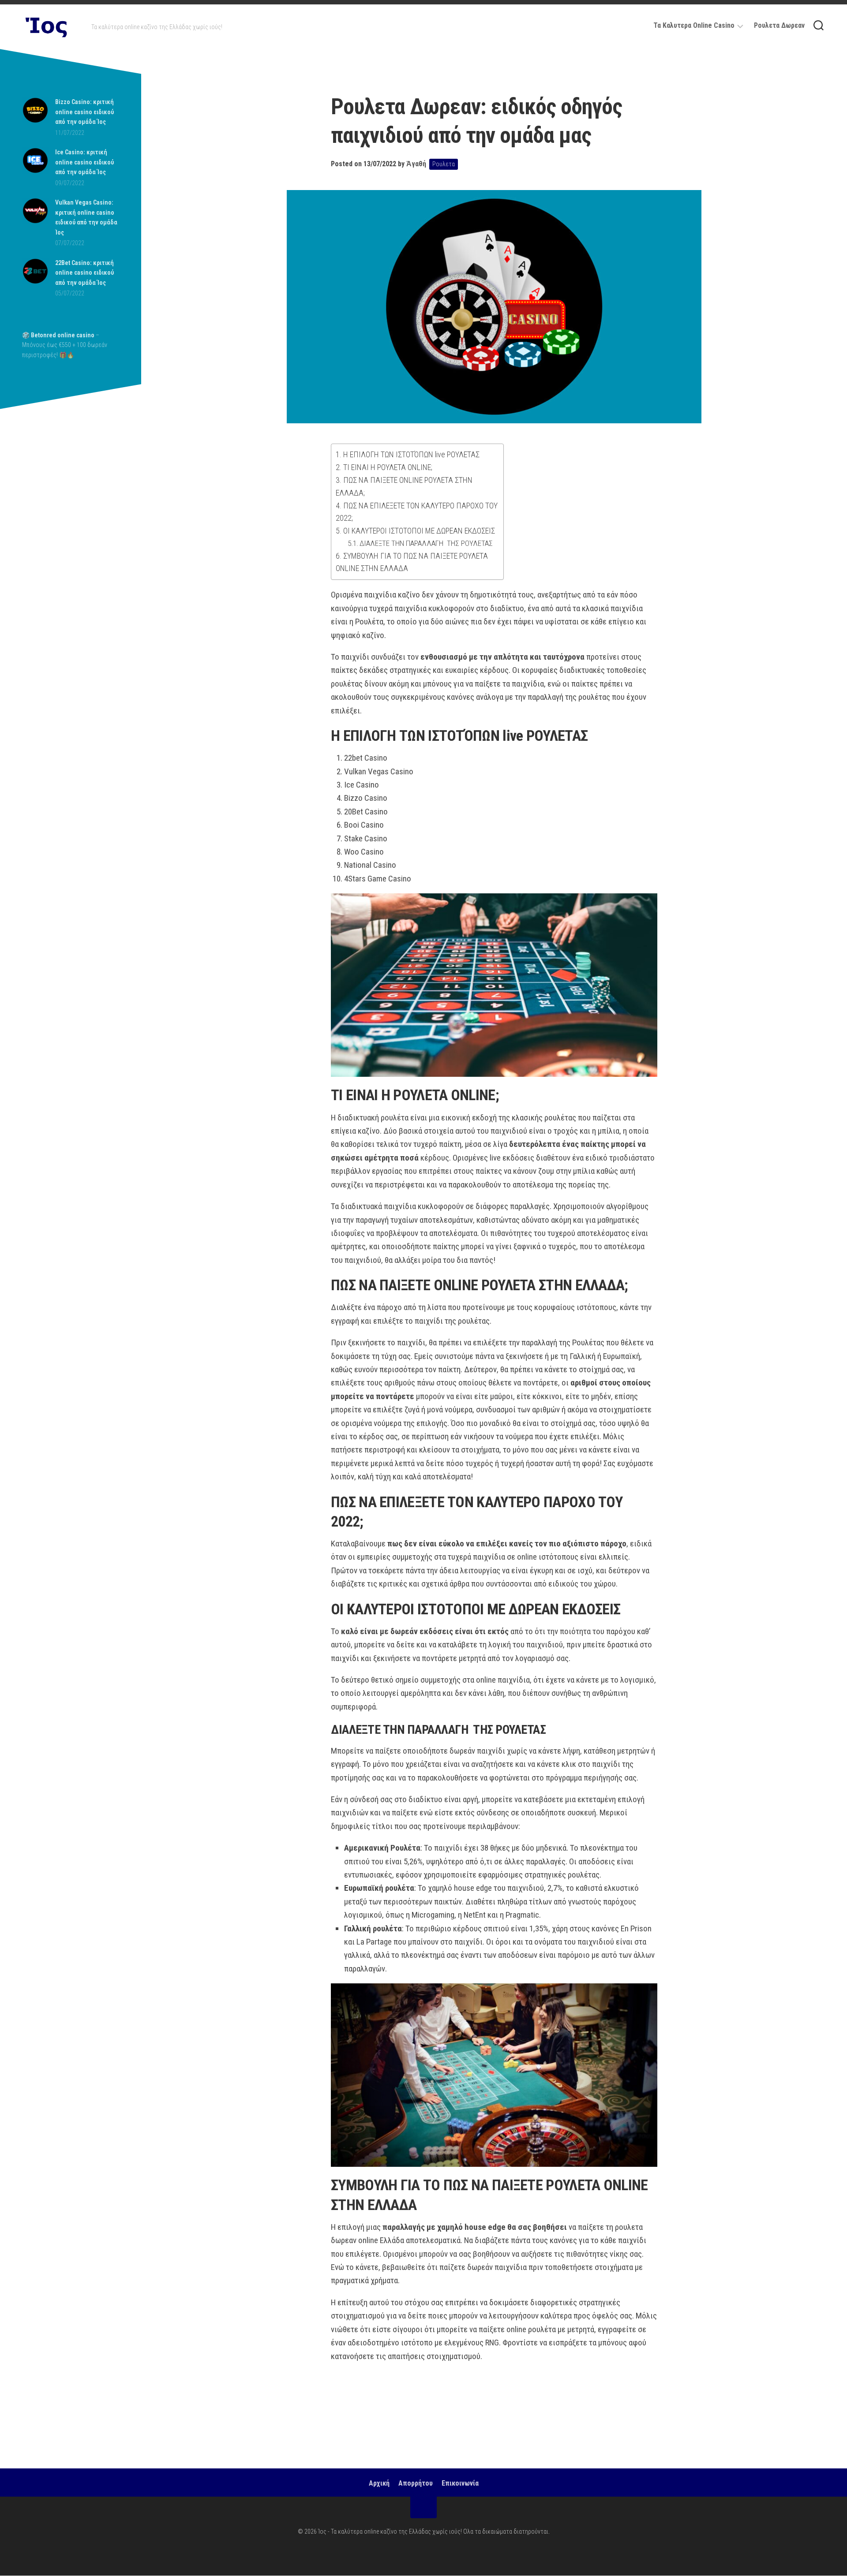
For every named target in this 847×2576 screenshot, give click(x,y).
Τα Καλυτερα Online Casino (694, 25)
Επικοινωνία (460, 2483)
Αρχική (379, 2483)
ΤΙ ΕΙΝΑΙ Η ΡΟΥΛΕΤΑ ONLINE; (388, 467)
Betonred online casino (63, 335)
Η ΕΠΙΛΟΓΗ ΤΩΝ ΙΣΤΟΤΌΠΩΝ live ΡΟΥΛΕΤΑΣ (411, 454)
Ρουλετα (444, 164)
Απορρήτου (416, 2483)
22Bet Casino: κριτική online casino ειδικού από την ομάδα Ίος (84, 273)
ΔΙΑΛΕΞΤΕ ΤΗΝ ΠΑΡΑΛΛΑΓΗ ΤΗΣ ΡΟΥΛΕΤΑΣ (426, 543)
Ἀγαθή (416, 164)
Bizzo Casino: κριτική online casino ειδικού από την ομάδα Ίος (84, 112)
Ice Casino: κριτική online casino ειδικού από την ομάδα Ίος (84, 162)
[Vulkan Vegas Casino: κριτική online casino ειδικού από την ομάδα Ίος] (35, 222)
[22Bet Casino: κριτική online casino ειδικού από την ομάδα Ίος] (35, 282)
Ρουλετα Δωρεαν (779, 25)
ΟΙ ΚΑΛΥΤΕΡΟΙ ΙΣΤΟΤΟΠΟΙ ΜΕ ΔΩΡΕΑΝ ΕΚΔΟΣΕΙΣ (419, 531)
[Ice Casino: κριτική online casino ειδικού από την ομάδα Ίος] (35, 172)
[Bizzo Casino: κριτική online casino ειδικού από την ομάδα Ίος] (35, 121)
